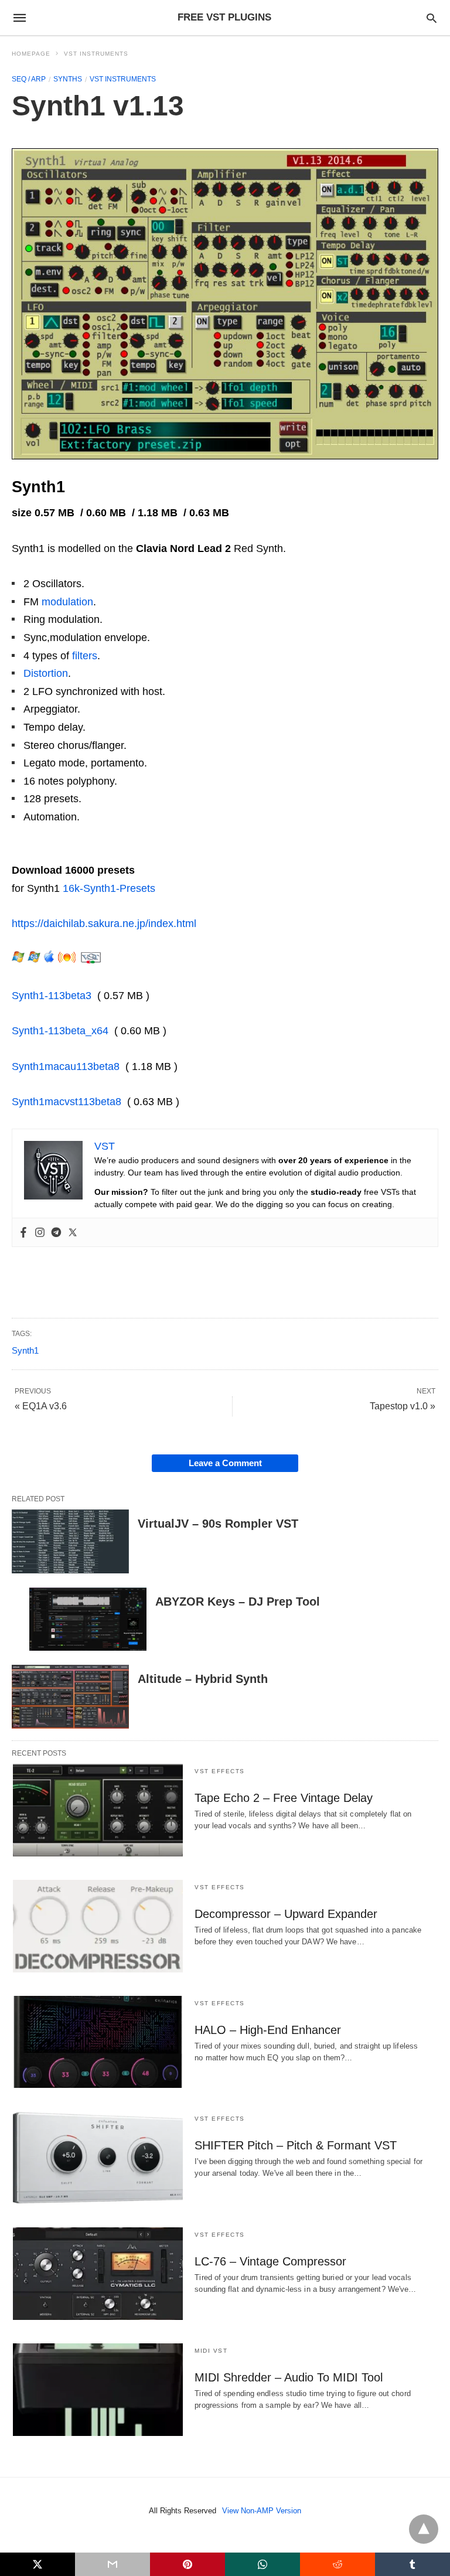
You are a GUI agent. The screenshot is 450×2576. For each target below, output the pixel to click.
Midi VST (211, 2351)
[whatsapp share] (262, 2564)
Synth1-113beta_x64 (60, 1031)
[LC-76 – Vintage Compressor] (98, 2274)
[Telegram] (56, 1232)
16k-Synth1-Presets (109, 888)
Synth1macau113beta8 (66, 1066)
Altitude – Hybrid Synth (203, 1679)
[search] (432, 18)
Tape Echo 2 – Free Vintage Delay (284, 1798)
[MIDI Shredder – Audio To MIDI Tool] (98, 2390)
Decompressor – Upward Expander (286, 1914)
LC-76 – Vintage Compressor (270, 2261)
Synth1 (25, 1350)
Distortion (46, 673)
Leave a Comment (225, 1463)
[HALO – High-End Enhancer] (98, 2042)
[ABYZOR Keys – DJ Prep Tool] (88, 1619)
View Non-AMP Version (262, 2511)
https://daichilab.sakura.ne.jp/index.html (104, 924)
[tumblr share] (412, 2564)
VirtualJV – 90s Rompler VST (218, 1524)
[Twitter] (73, 1232)
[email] (112, 2564)
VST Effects (220, 1771)
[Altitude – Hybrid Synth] (70, 1697)
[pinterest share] (187, 2564)
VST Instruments (96, 54)
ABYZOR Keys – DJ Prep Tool (238, 1602)
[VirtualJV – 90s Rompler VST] (70, 1541)
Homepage (31, 54)
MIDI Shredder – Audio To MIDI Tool (289, 2377)
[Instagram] (40, 1232)
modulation (67, 602)
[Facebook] (23, 1232)
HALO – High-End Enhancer (268, 2030)
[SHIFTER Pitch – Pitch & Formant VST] (98, 2158)
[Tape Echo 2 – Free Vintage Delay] (98, 1810)
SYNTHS (68, 79)
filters (85, 656)
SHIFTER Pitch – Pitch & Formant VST (296, 2145)
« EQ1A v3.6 (41, 1406)
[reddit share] (337, 2564)
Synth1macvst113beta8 (67, 1102)
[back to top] (424, 2529)
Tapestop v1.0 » (403, 1406)
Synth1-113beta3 (52, 996)
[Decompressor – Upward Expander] (98, 1926)
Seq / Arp (29, 79)
